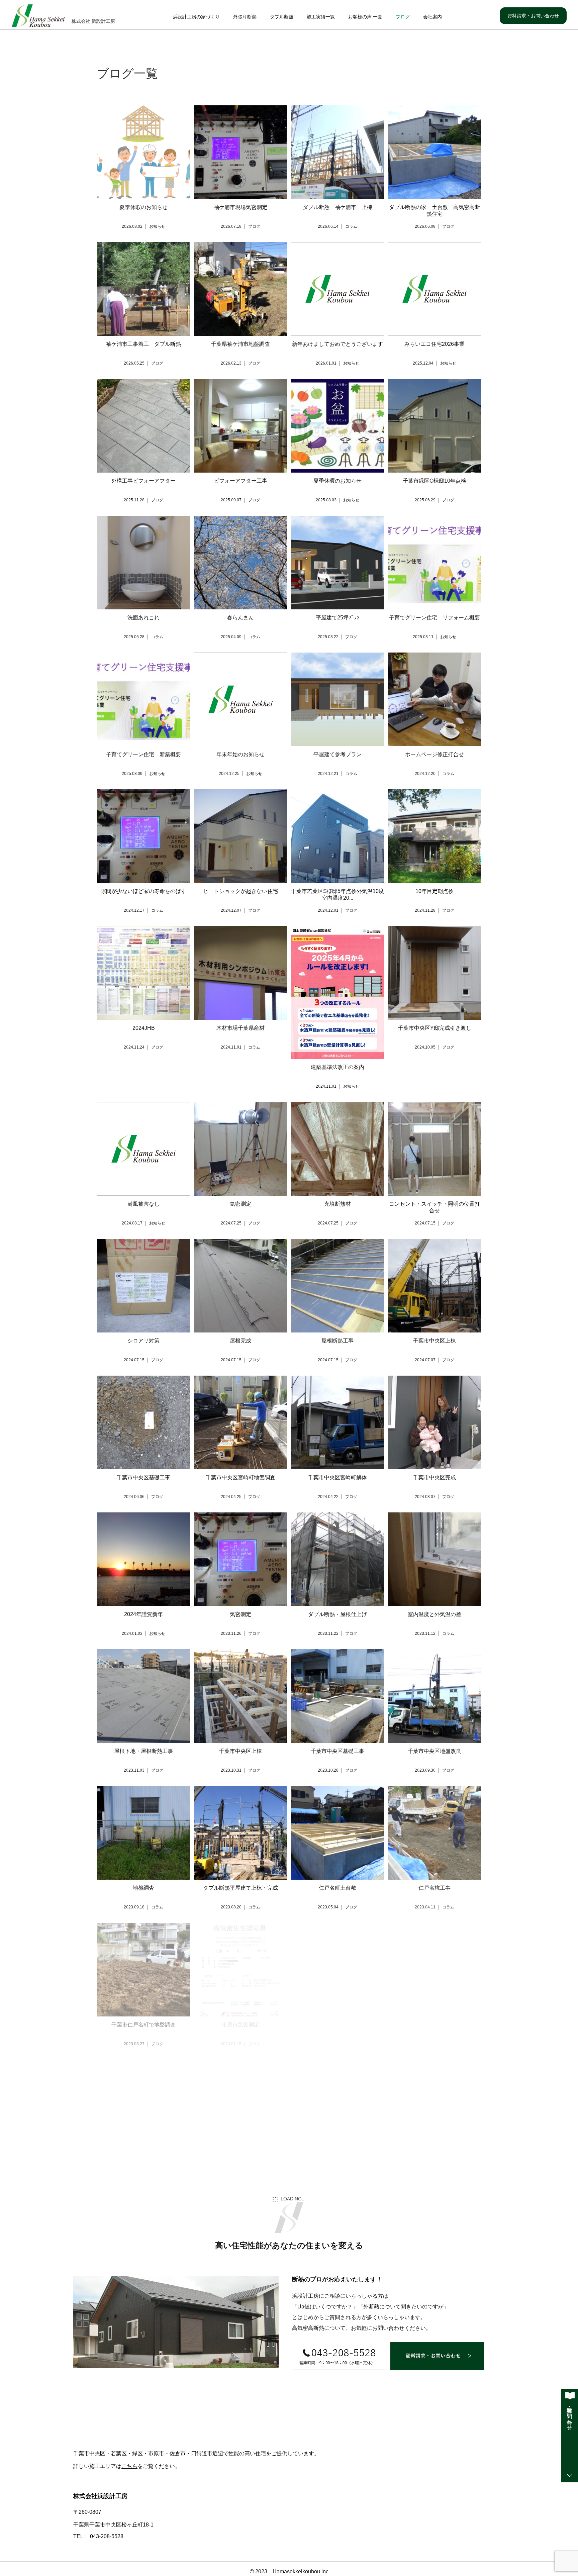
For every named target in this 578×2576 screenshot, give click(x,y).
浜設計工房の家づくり (196, 17)
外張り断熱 (245, 17)
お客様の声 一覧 (365, 17)
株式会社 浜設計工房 (93, 21)
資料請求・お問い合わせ (533, 16)
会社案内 (432, 17)
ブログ (403, 17)
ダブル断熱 (282, 17)
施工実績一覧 (321, 17)
